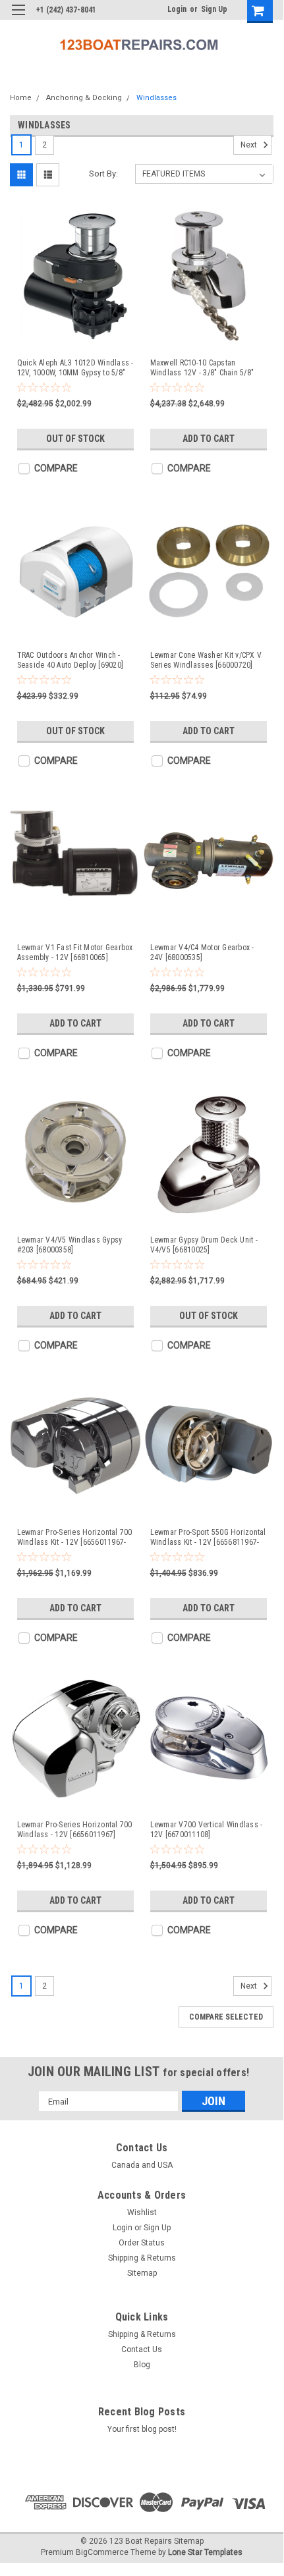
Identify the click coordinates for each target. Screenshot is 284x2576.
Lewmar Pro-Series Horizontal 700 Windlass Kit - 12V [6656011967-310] (75, 1538)
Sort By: (103, 174)
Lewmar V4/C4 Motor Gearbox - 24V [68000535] (202, 953)
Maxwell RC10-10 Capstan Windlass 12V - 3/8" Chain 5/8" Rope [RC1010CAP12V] (202, 368)
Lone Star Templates (205, 2552)
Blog (142, 2365)
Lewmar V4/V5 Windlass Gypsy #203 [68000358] (70, 1245)
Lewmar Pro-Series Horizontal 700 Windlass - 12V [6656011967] (75, 1830)
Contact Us (142, 2349)
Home (21, 98)
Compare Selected (226, 2017)
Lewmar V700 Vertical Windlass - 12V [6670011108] (207, 1830)
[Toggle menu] (18, 18)
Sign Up (214, 9)
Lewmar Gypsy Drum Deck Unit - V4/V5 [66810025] (204, 1245)
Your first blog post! (142, 2429)
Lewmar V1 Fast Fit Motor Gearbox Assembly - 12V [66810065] (75, 953)
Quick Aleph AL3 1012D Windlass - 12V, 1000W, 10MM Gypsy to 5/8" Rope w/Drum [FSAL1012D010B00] (75, 368)
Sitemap (142, 2273)
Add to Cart (209, 439)
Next (250, 146)
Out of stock (75, 439)
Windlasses (156, 98)
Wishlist (142, 2213)
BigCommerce (102, 2552)
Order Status (142, 2243)
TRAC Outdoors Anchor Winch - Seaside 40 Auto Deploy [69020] (71, 660)
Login (177, 9)
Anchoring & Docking (84, 98)
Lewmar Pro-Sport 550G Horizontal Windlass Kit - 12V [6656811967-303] (208, 1538)
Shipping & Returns (142, 2258)
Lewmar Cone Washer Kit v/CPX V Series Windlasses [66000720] (206, 660)
